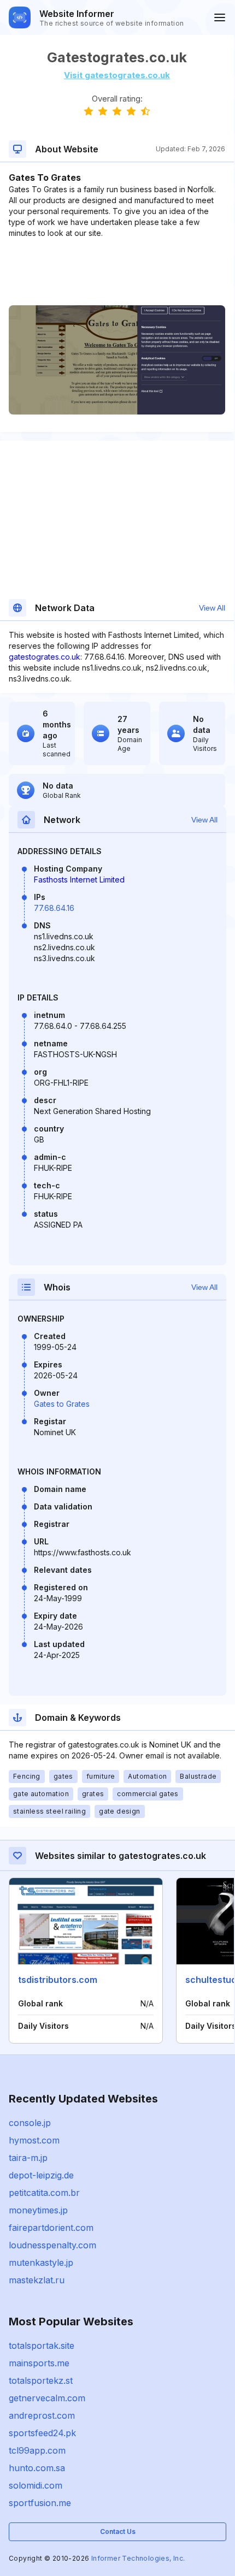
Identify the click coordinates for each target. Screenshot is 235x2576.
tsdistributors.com (58, 1980)
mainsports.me (39, 2363)
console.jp (30, 2123)
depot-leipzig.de (41, 2175)
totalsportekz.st (41, 2380)
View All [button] (212, 608)
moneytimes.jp (38, 2210)
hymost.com (34, 2140)
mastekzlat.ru (37, 2280)
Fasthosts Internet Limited (79, 880)
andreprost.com (42, 2415)
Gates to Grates (62, 1404)
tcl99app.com (37, 2450)
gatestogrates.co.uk (45, 657)
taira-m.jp (28, 2158)
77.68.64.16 (54, 908)
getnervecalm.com (47, 2398)
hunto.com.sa (37, 2468)
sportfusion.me (40, 2503)
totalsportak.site (42, 2346)
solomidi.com (36, 2485)
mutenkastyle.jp (41, 2263)
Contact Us (118, 2531)
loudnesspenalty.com (52, 2245)
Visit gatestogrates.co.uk (117, 75)
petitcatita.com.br (44, 2193)
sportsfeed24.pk (42, 2433)
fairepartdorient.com (51, 2228)
